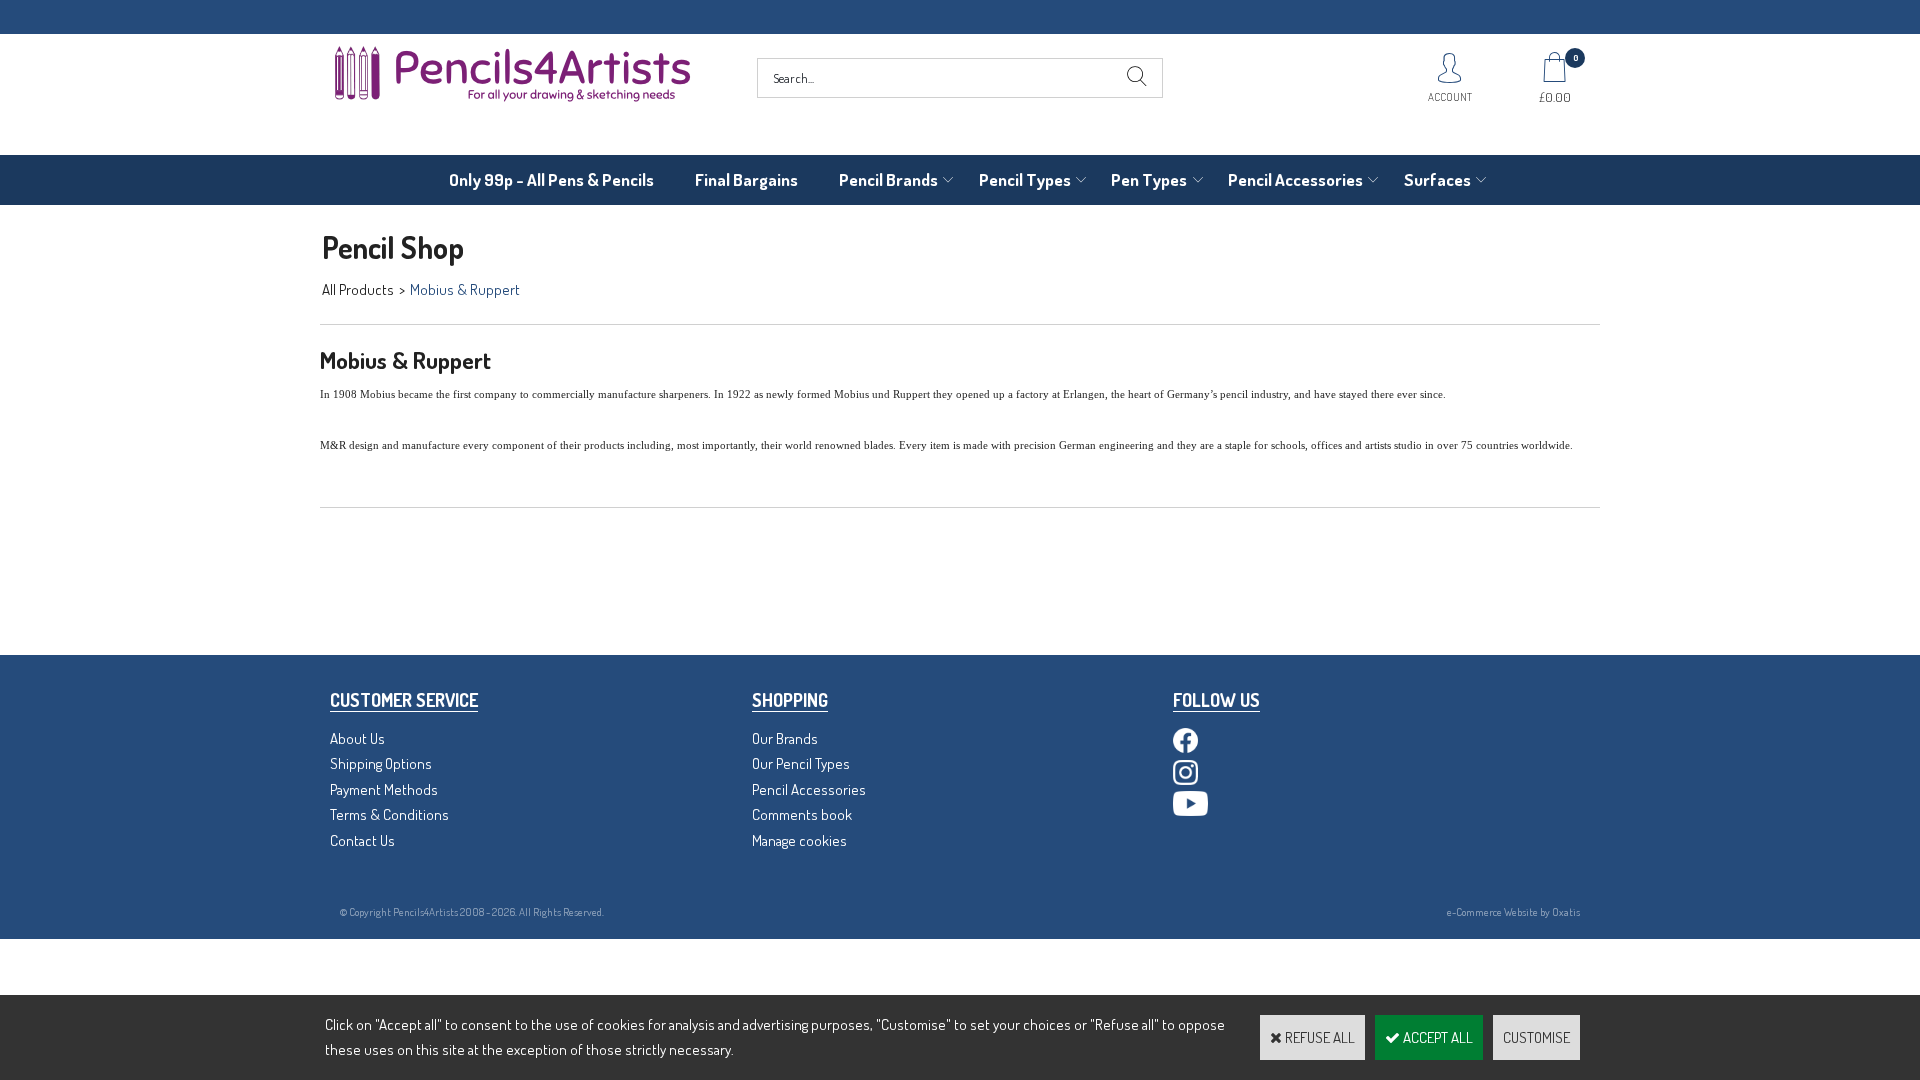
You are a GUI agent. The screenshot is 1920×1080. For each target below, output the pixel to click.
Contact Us (362, 840)
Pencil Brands (888, 179)
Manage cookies (799, 840)
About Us (357, 738)
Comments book (802, 814)
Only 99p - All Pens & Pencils (551, 179)
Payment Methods (384, 789)
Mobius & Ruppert (465, 289)
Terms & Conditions (389, 814)
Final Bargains (746, 179)
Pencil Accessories (1295, 179)
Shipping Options (381, 763)
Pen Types (1149, 179)
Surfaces (1437, 179)
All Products (358, 289)
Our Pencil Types (801, 763)
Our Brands (785, 738)
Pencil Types (1025, 179)
